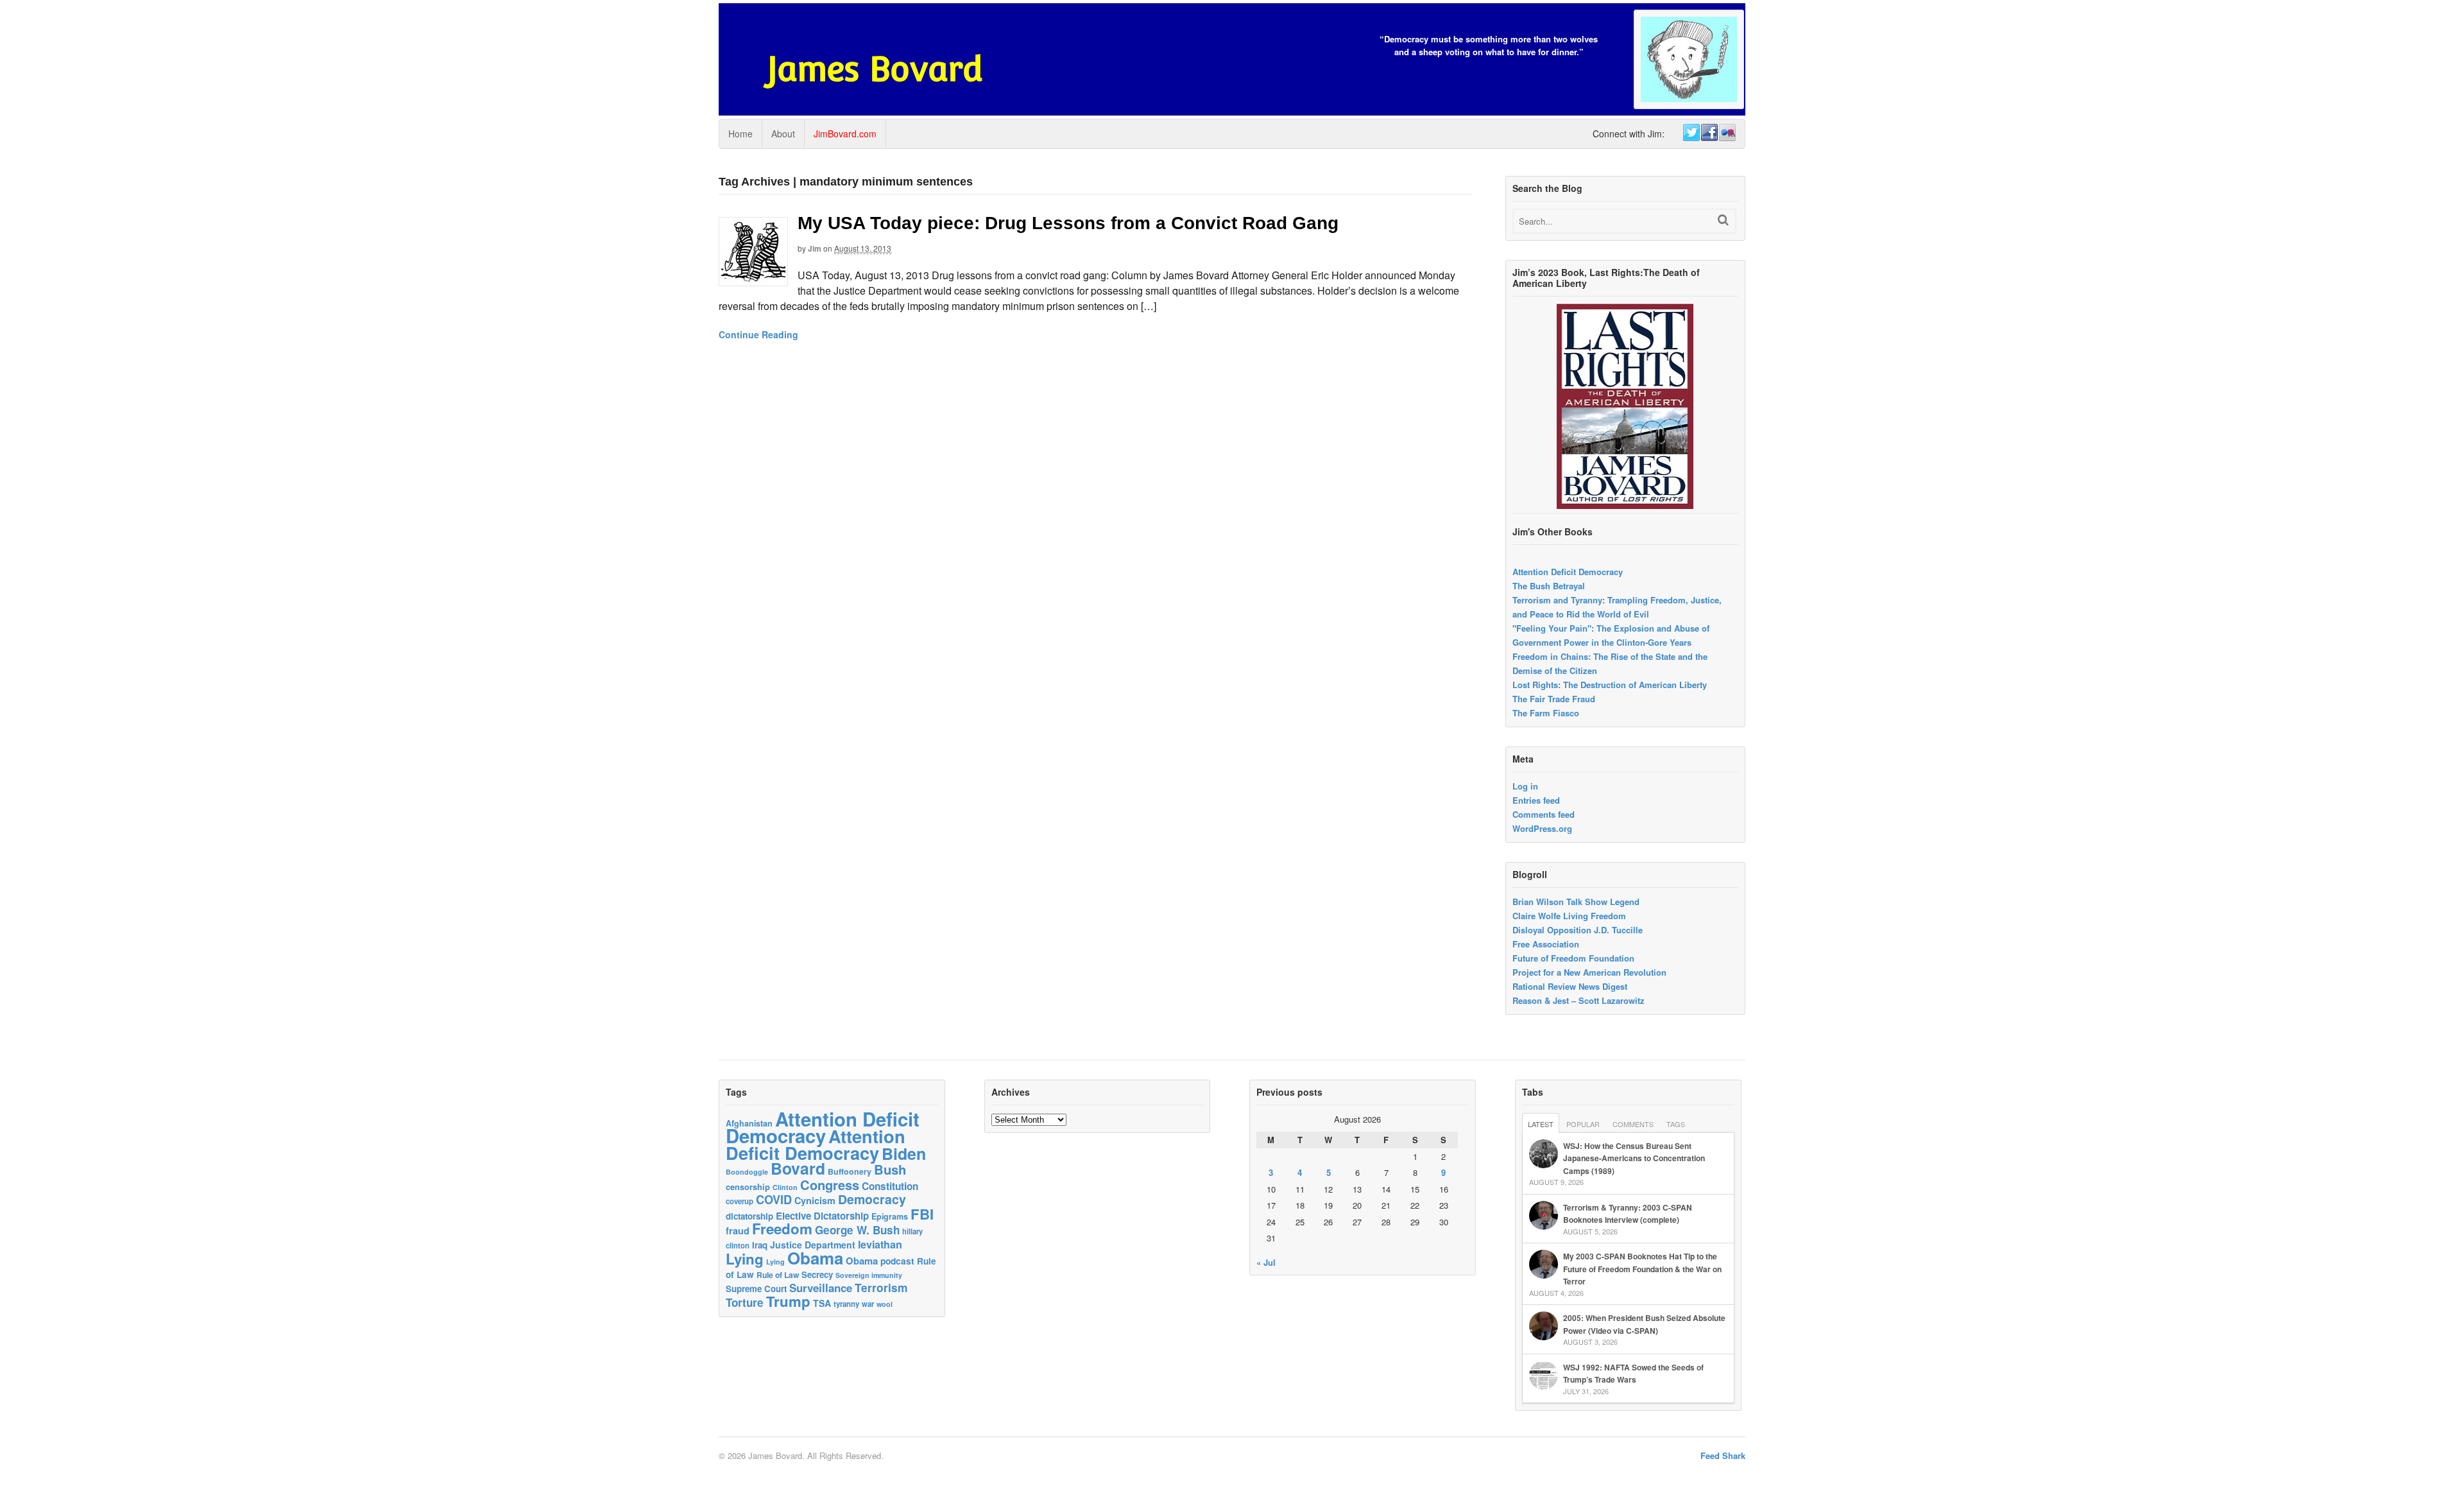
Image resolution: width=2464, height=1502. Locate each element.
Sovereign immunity (869, 1275)
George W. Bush (857, 1230)
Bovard (798, 1168)
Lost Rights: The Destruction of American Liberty (1610, 685)
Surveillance (821, 1288)
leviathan (880, 1244)
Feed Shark (1723, 1455)
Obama (815, 1258)
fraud (738, 1230)
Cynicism (815, 1200)
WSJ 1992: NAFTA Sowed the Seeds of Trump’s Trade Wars (1633, 1374)
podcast (897, 1261)
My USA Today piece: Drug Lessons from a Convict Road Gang (1068, 223)
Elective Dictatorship (822, 1216)
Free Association (1546, 944)
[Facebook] (1709, 133)
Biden (904, 1153)
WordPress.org (1542, 828)
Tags (1676, 1124)
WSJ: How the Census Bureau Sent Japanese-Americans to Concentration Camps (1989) (1634, 1158)
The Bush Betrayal (1549, 586)
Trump (788, 1301)
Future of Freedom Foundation (1573, 958)
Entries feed (1536, 800)
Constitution (890, 1186)
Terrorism (881, 1287)
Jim (815, 248)
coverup (740, 1201)
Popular (1583, 1124)
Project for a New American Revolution (1589, 972)
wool (885, 1304)
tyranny (846, 1304)
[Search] (1723, 220)
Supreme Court (756, 1289)
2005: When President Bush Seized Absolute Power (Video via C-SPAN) (1644, 1324)
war (868, 1304)
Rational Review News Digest (1570, 986)
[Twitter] (1691, 133)
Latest (1541, 1124)
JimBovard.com (845, 134)
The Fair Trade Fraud (1554, 699)
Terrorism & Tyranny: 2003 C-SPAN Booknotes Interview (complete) (1628, 1214)
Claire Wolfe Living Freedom (1569, 916)
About (783, 134)
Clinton (785, 1187)
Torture (745, 1302)
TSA (822, 1303)
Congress (830, 1185)
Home (740, 134)
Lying (745, 1259)
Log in (1525, 786)
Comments (1633, 1124)
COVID (774, 1200)
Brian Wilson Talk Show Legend (1576, 902)
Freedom (782, 1229)
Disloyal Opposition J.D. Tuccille (1578, 930)
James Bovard (875, 69)
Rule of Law (778, 1275)
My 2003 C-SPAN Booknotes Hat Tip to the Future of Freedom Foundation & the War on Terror (1642, 1269)
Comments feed (1544, 814)
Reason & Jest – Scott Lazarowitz (1579, 1000)
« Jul (1266, 1262)
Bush (890, 1169)
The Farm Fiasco (1546, 713)
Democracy (872, 1199)
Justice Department (813, 1245)
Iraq (760, 1245)
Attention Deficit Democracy (1568, 572)
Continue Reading (758, 334)
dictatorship (749, 1216)
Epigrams (890, 1216)
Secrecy (817, 1274)
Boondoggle (747, 1172)
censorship (748, 1187)
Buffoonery (850, 1171)
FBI (922, 1214)
